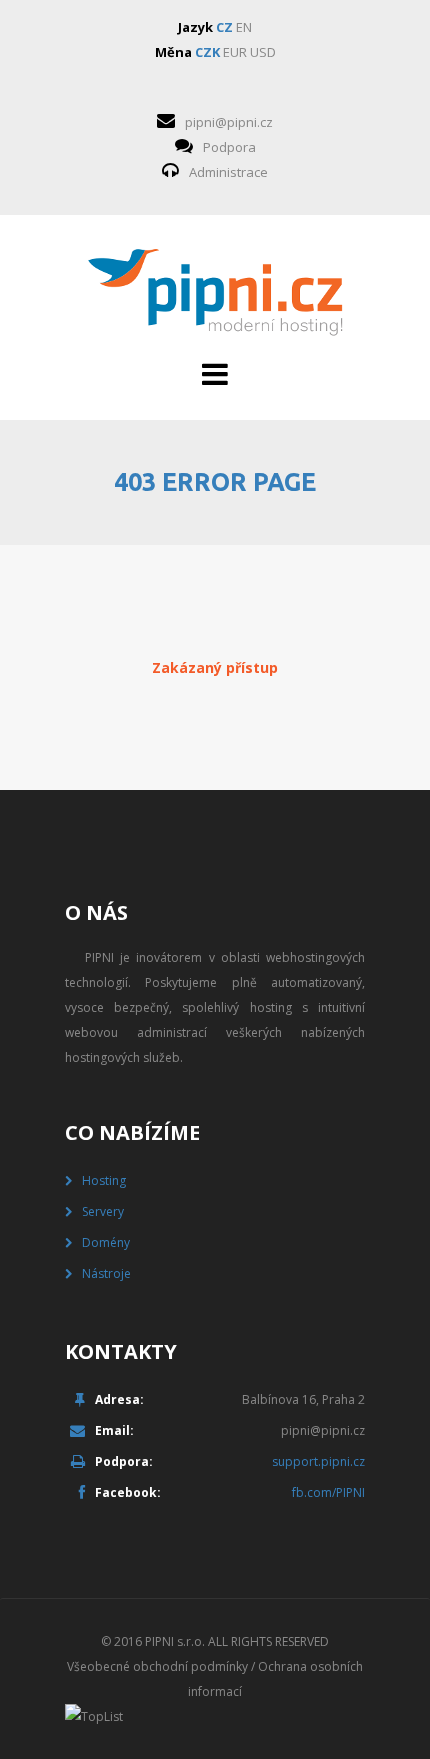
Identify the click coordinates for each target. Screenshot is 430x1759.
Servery (103, 1211)
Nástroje (106, 1273)
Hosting (104, 1180)
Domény (106, 1242)
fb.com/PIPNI (328, 1492)
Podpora (229, 147)
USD (263, 52)
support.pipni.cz (318, 1461)
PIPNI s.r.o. (175, 1641)
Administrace (228, 172)
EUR (235, 52)
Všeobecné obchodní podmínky (157, 1666)
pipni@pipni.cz (229, 122)
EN (244, 27)
